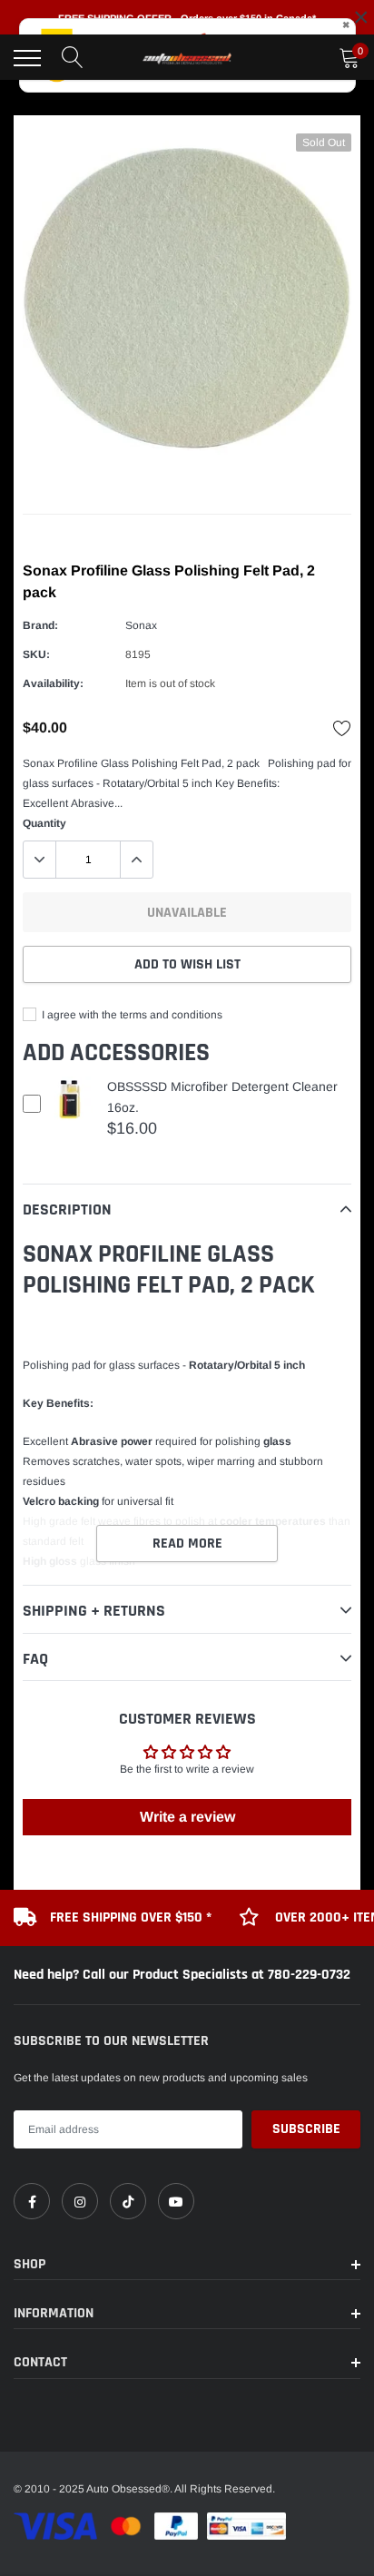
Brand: (40, 625)
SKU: (36, 654)
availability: (53, 683)
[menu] (27, 58)
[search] (73, 58)
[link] (32, 2201)
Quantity (44, 823)
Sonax (141, 625)
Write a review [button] (187, 1817)
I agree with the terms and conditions (131, 1015)
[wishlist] (342, 728)
